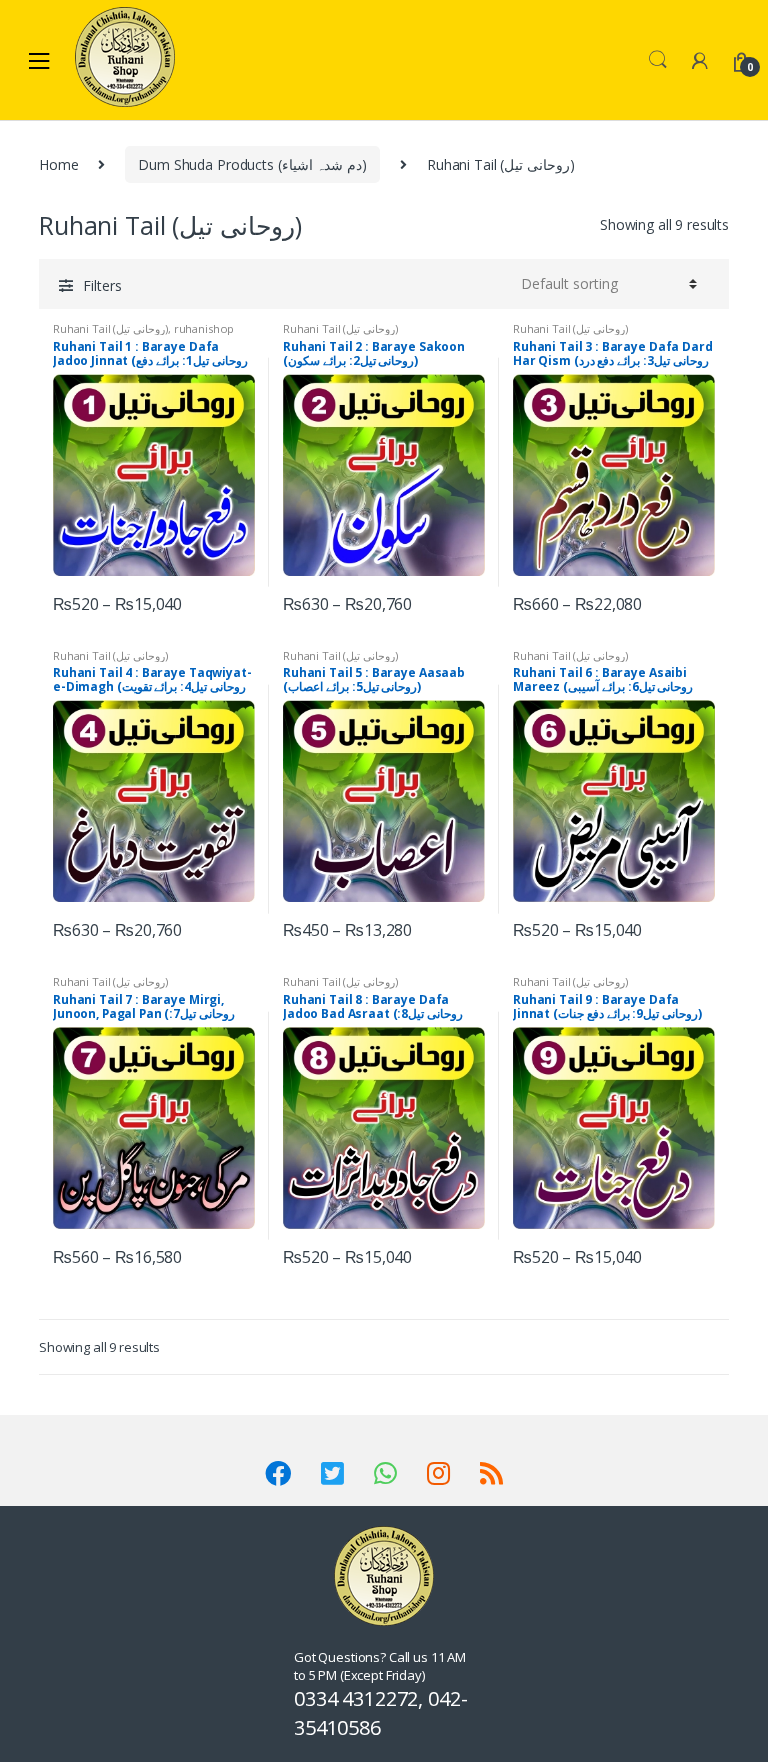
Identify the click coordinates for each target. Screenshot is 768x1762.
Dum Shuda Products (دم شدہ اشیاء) (252, 164)
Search (658, 60)
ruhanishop (204, 328)
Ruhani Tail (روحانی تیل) (110, 328)
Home (58, 164)
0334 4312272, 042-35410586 (380, 1713)
